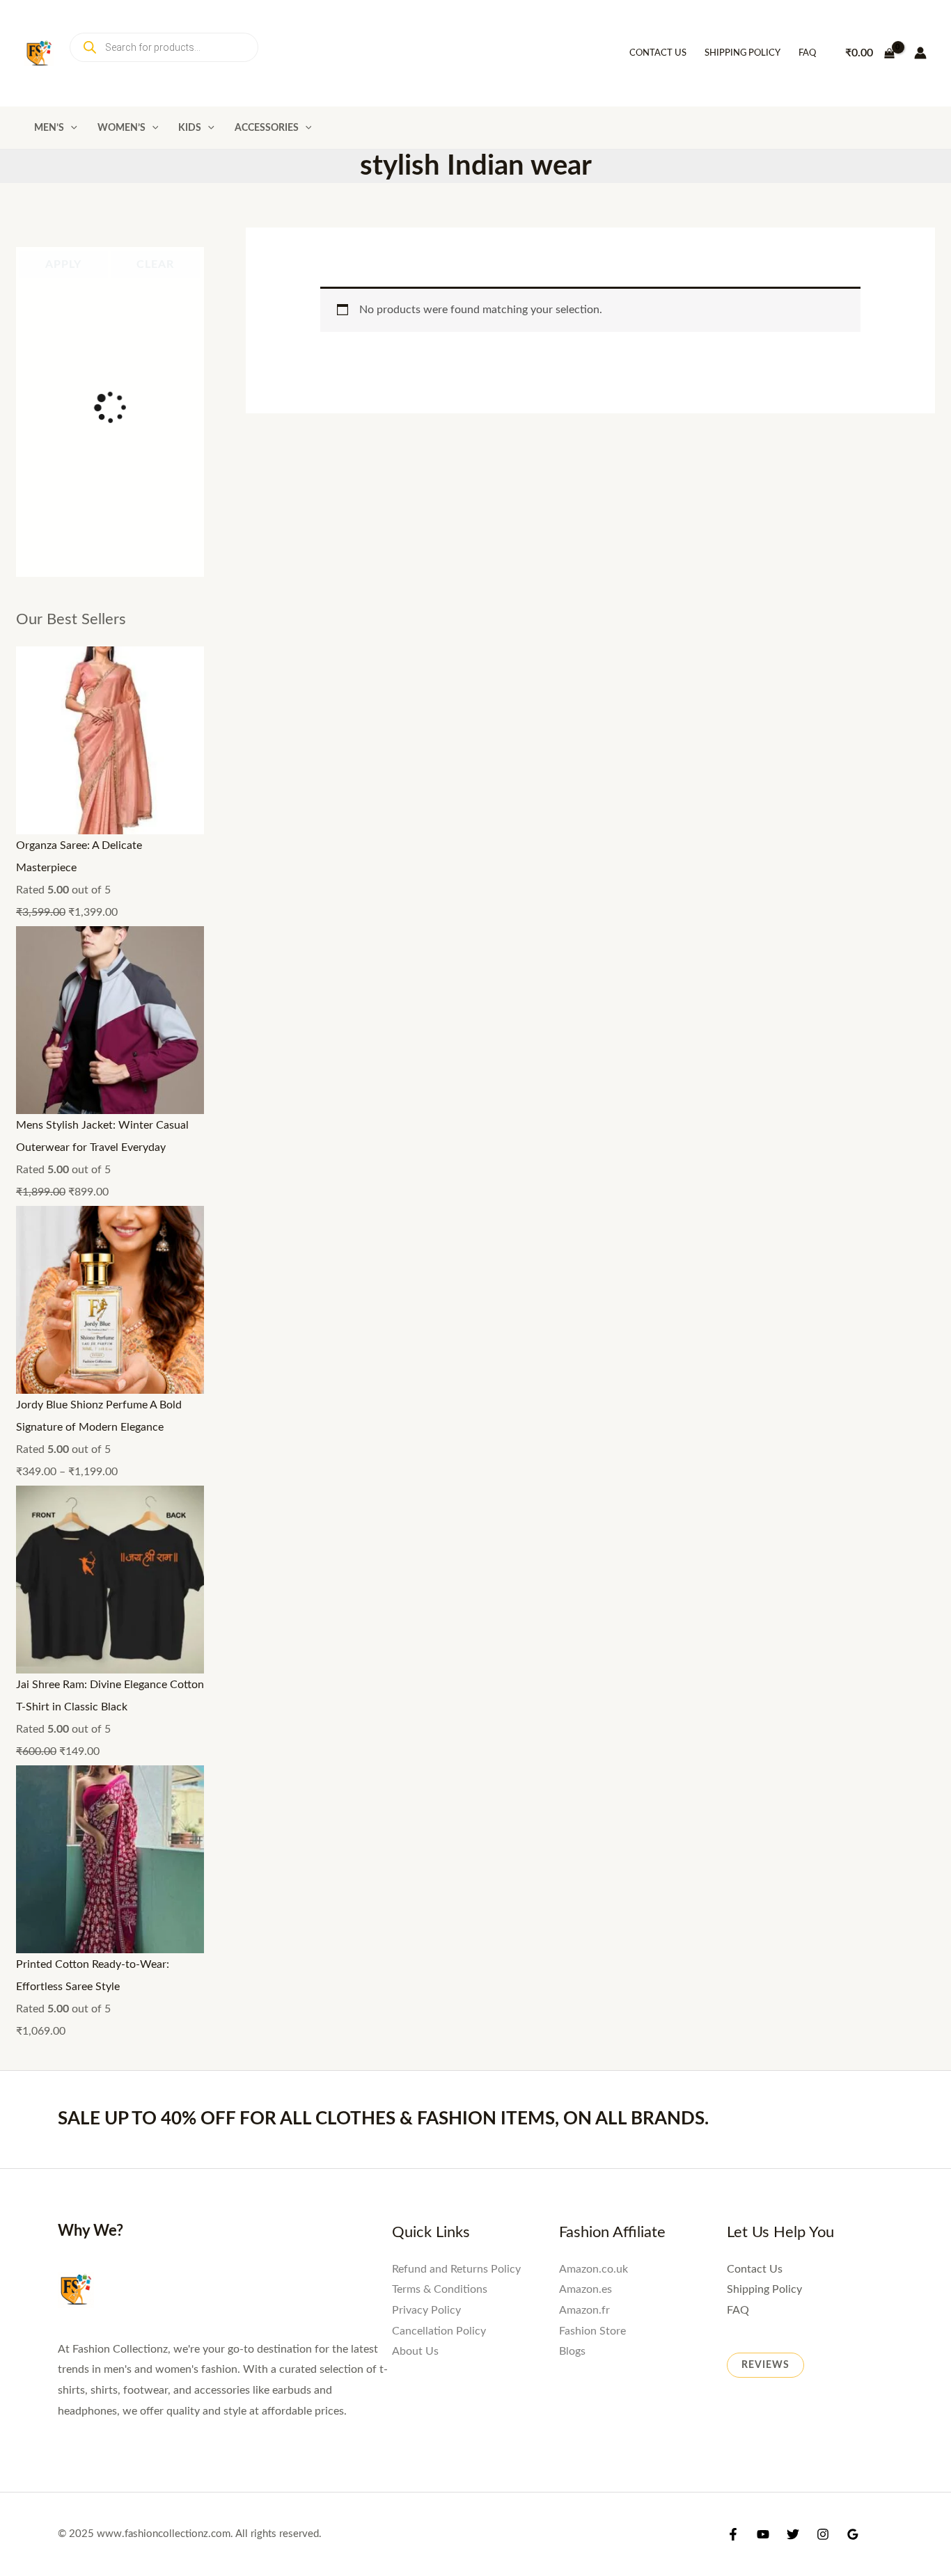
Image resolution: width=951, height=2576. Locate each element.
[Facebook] (733, 2534)
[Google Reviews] (853, 2534)
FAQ (807, 53)
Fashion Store (592, 2331)
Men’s (49, 128)
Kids (190, 128)
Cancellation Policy (439, 2331)
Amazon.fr (584, 2310)
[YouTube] (763, 2534)
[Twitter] (793, 2534)
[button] (71, 128)
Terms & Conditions (440, 2289)
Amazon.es (585, 2289)
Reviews (765, 2365)
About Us (415, 2351)
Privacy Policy (426, 2310)
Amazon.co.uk (594, 2269)
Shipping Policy (742, 53)
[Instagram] (823, 2534)
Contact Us (658, 53)
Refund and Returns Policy (456, 2269)
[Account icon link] (920, 53)
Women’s (121, 128)
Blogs (572, 2351)
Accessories (267, 128)
